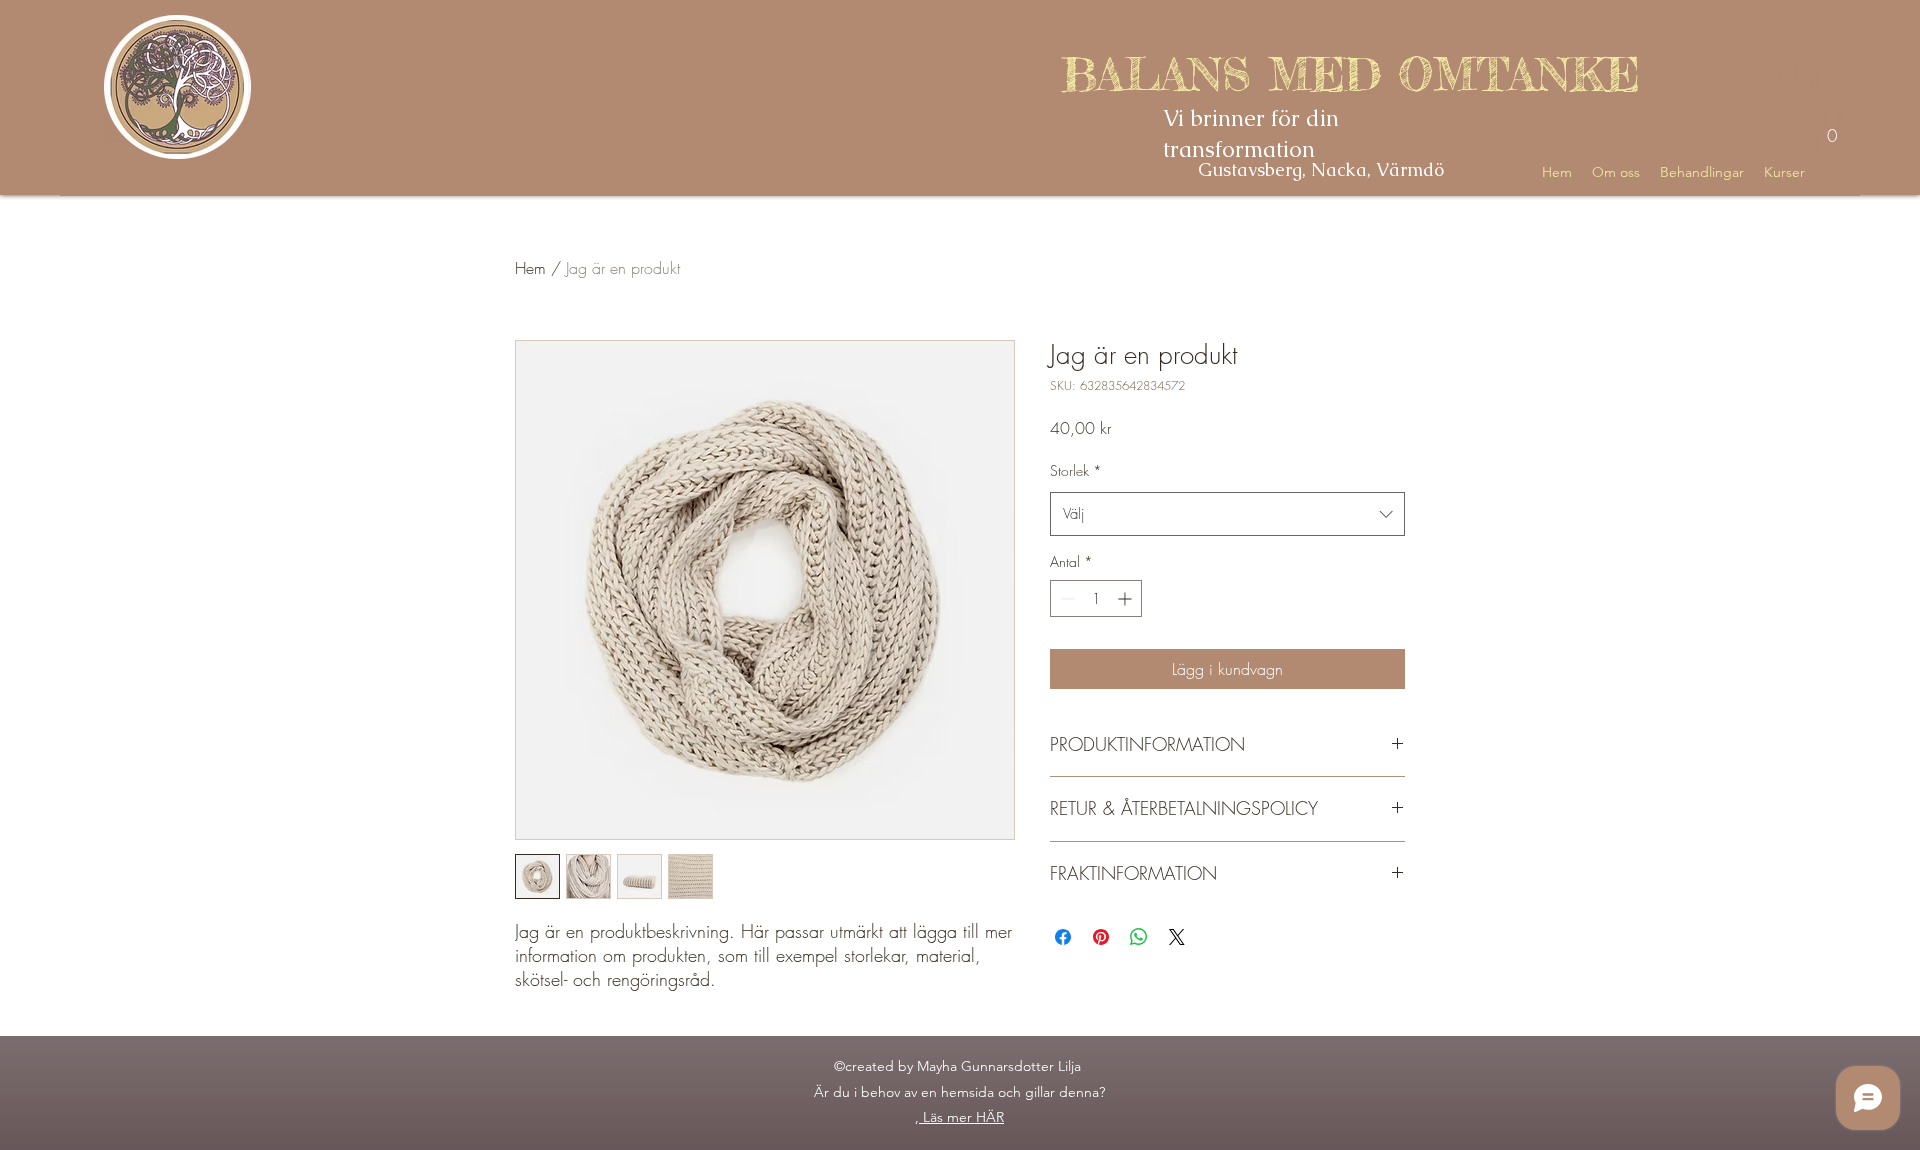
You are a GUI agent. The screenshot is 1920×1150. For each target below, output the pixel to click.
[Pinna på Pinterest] (1101, 937)
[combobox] (1227, 514)
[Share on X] (1177, 937)
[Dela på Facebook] (1063, 937)
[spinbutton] (1096, 598)
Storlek (1076, 470)
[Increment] (1126, 598)
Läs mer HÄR (963, 1117)
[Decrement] (1065, 598)
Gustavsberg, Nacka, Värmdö (1321, 169)
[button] (1832, 129)
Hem (530, 268)
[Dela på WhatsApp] (1139, 937)
